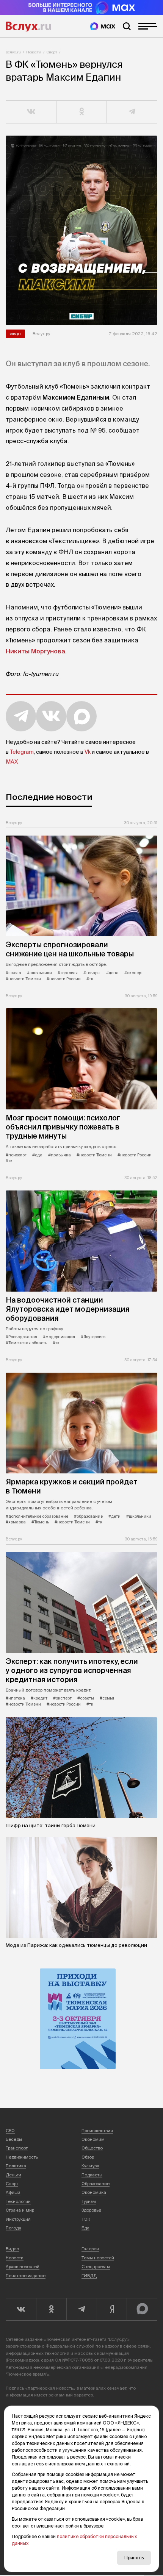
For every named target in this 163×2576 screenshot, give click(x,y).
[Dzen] (112, 2309)
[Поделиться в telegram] (132, 112)
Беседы (14, 2139)
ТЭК (86, 2219)
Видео (12, 2249)
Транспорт (17, 2148)
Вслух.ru (28, 27)
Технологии (18, 2201)
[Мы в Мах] (103, 26)
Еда (85, 2228)
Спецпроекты (96, 2267)
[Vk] (21, 2309)
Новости (34, 52)
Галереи (90, 2249)
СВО (10, 2131)
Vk (88, 752)
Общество (92, 2148)
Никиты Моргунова (35, 651)
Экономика (94, 2192)
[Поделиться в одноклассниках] (82, 112)
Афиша (13, 2192)
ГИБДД (89, 2276)
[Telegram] (81, 2309)
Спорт (52, 52)
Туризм (89, 2201)
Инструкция (18, 2219)
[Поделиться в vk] (31, 112)
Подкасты (92, 2175)
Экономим (93, 2139)
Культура (90, 2166)
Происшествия (97, 2131)
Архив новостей (23, 2267)
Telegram (22, 752)
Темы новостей (98, 2258)
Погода (13, 2228)
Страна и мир (20, 2210)
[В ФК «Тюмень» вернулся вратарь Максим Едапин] (81, 230)
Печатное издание (26, 2276)
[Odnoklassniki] (51, 2309)
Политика (16, 2166)
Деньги (13, 2175)
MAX (12, 762)
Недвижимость (22, 2157)
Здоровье (91, 2210)
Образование (96, 2184)
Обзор (88, 2157)
